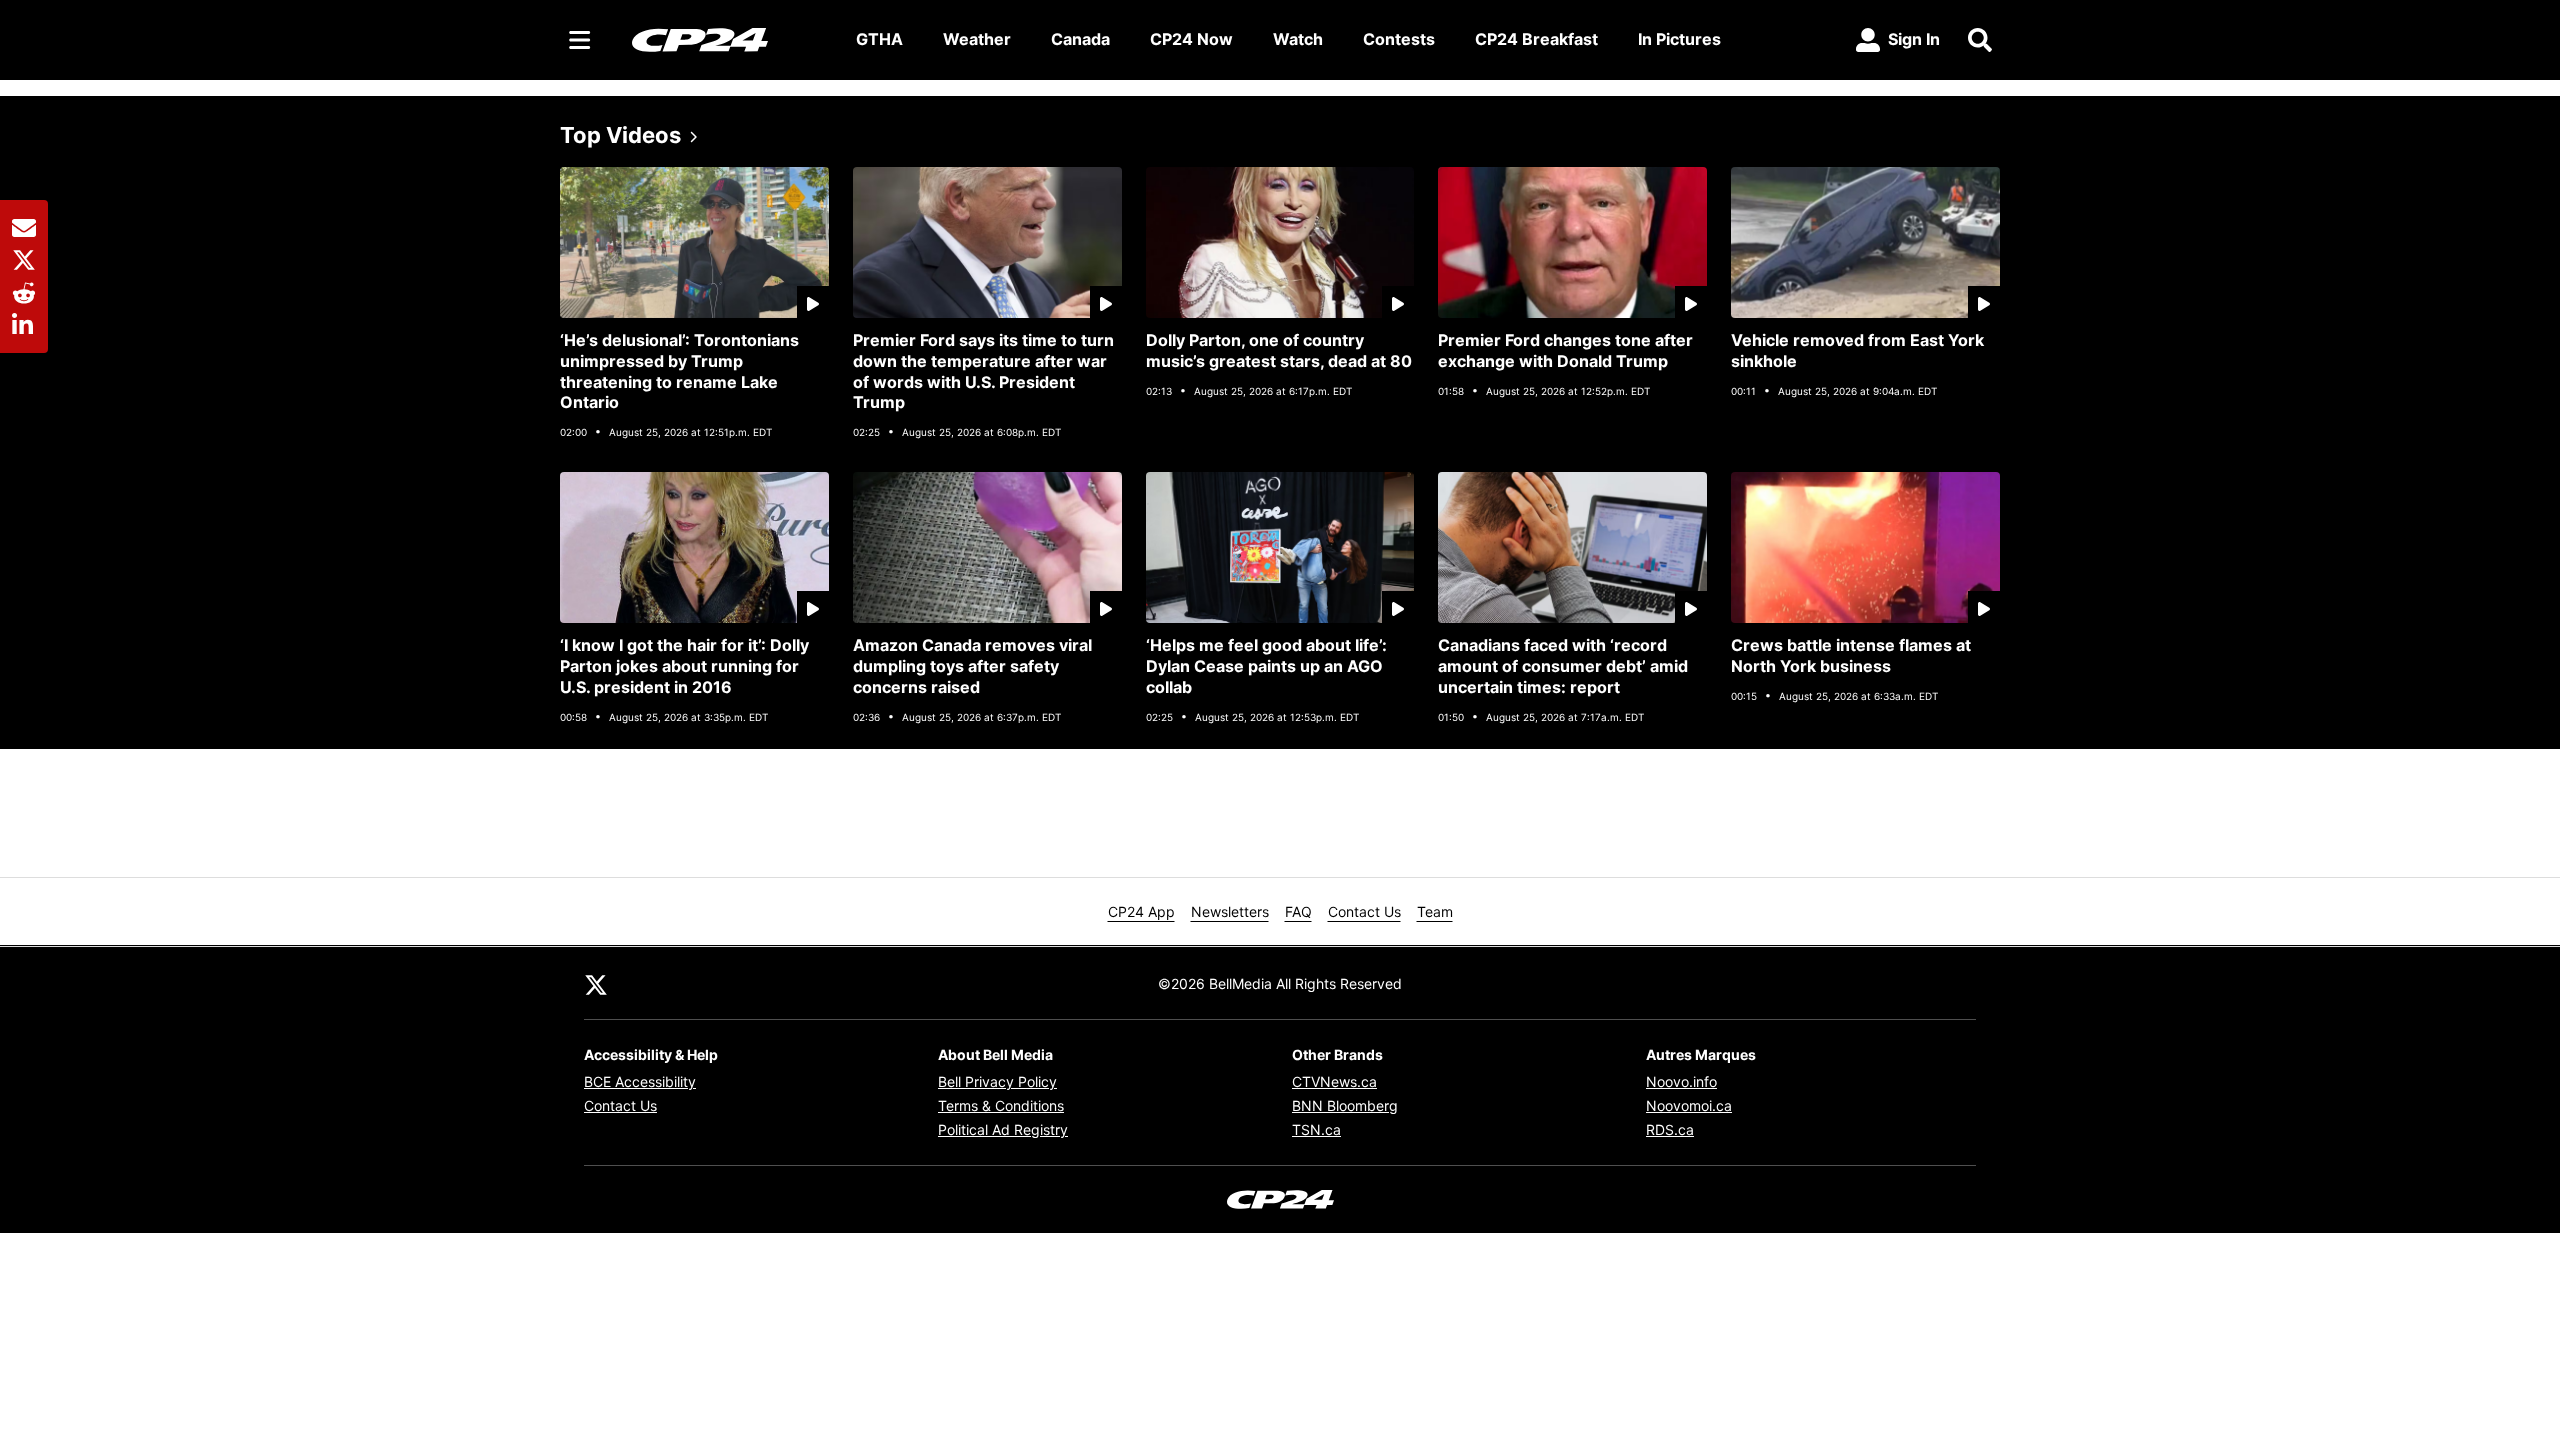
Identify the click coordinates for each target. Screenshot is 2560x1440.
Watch (1298, 39)
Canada (1080, 39)
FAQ (1298, 911)
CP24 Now (1191, 39)
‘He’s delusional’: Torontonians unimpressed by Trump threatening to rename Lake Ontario (679, 371)
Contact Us (1364, 911)
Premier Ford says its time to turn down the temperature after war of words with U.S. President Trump (983, 371)
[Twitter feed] (596, 983)
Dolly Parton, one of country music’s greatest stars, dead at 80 (1279, 350)
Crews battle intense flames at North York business (1851, 655)
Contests (1399, 39)
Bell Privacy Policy (997, 1081)
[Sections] (580, 40)
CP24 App (1141, 911)
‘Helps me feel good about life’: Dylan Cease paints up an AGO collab (1266, 666)
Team (1435, 911)
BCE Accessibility (640, 1081)
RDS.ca (1670, 1129)
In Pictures (1679, 39)
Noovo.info (1681, 1081)
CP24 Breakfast (1536, 39)
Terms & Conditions (1001, 1105)
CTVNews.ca (1334, 1081)
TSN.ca (1316, 1129)
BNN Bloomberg (1345, 1105)
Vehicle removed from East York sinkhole (1857, 350)
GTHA (879, 39)
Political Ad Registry (1003, 1129)
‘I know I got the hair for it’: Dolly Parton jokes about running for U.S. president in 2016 (684, 666)
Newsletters (1230, 911)
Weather (977, 39)
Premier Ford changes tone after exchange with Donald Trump (1565, 350)
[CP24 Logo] (728, 39)
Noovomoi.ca (1689, 1105)
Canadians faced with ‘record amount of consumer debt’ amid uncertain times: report (1563, 666)
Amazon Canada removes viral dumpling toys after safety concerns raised (972, 666)
